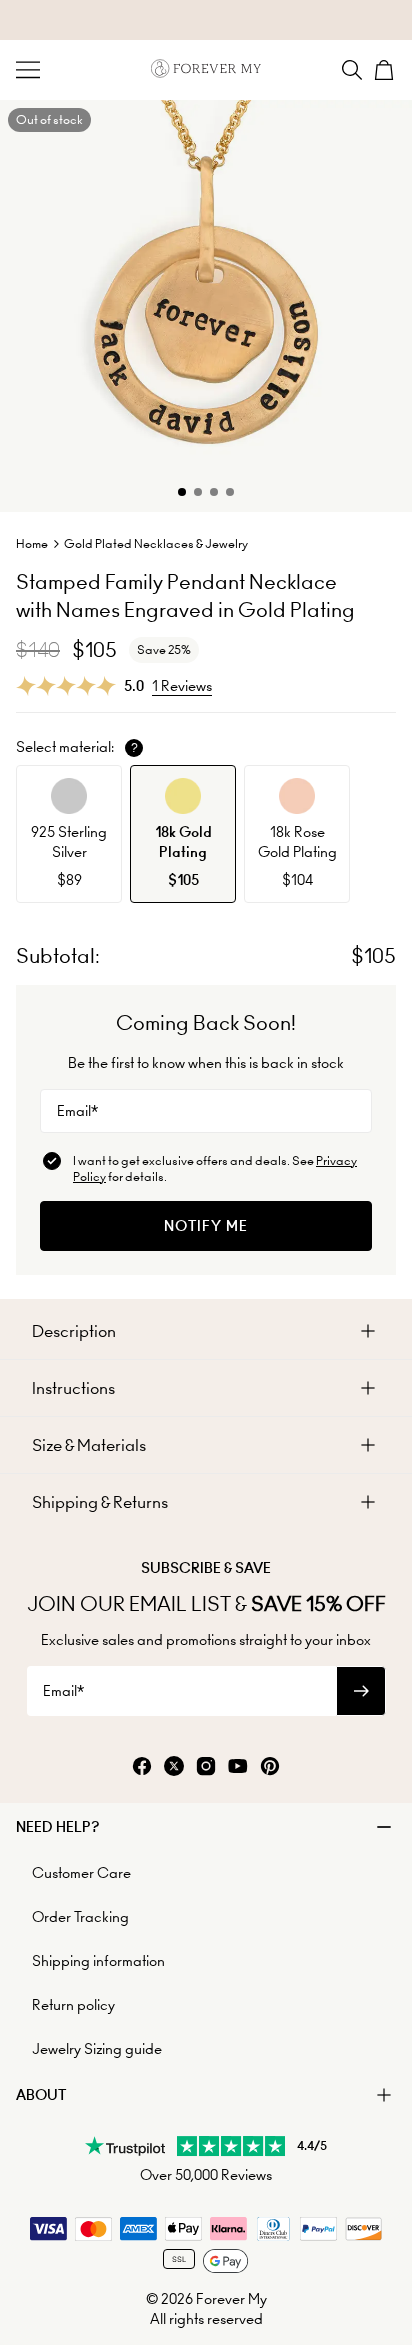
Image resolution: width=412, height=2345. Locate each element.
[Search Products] (352, 70)
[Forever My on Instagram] (206, 1767)
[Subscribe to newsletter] (361, 1691)
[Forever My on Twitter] (174, 1767)
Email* (77, 1111)
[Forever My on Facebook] (142, 1767)
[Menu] (28, 70)
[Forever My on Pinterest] (270, 1767)
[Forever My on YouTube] (238, 1767)
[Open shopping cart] (384, 70)
